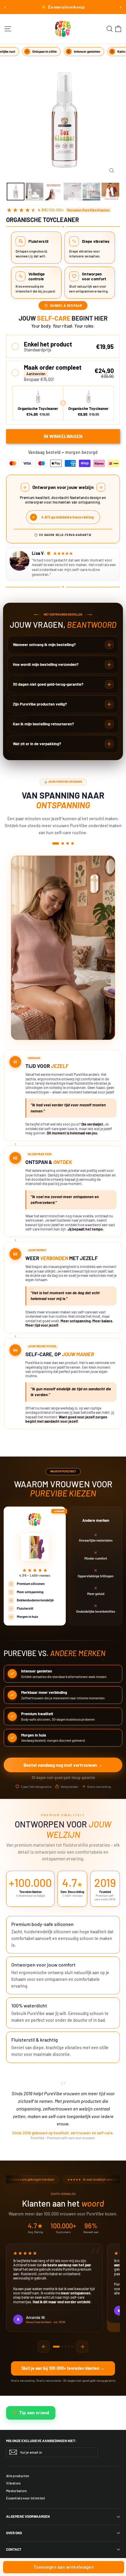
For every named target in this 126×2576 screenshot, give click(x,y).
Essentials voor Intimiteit (26, 2498)
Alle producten (18, 2476)
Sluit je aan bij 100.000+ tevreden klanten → (63, 2368)
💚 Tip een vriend (31, 2413)
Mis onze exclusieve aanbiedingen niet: (41, 2441)
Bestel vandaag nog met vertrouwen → (63, 1765)
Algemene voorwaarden (28, 2516)
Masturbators (17, 2491)
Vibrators (13, 2483)
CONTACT (14, 2549)
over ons (14, 2533)
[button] (63, 346)
